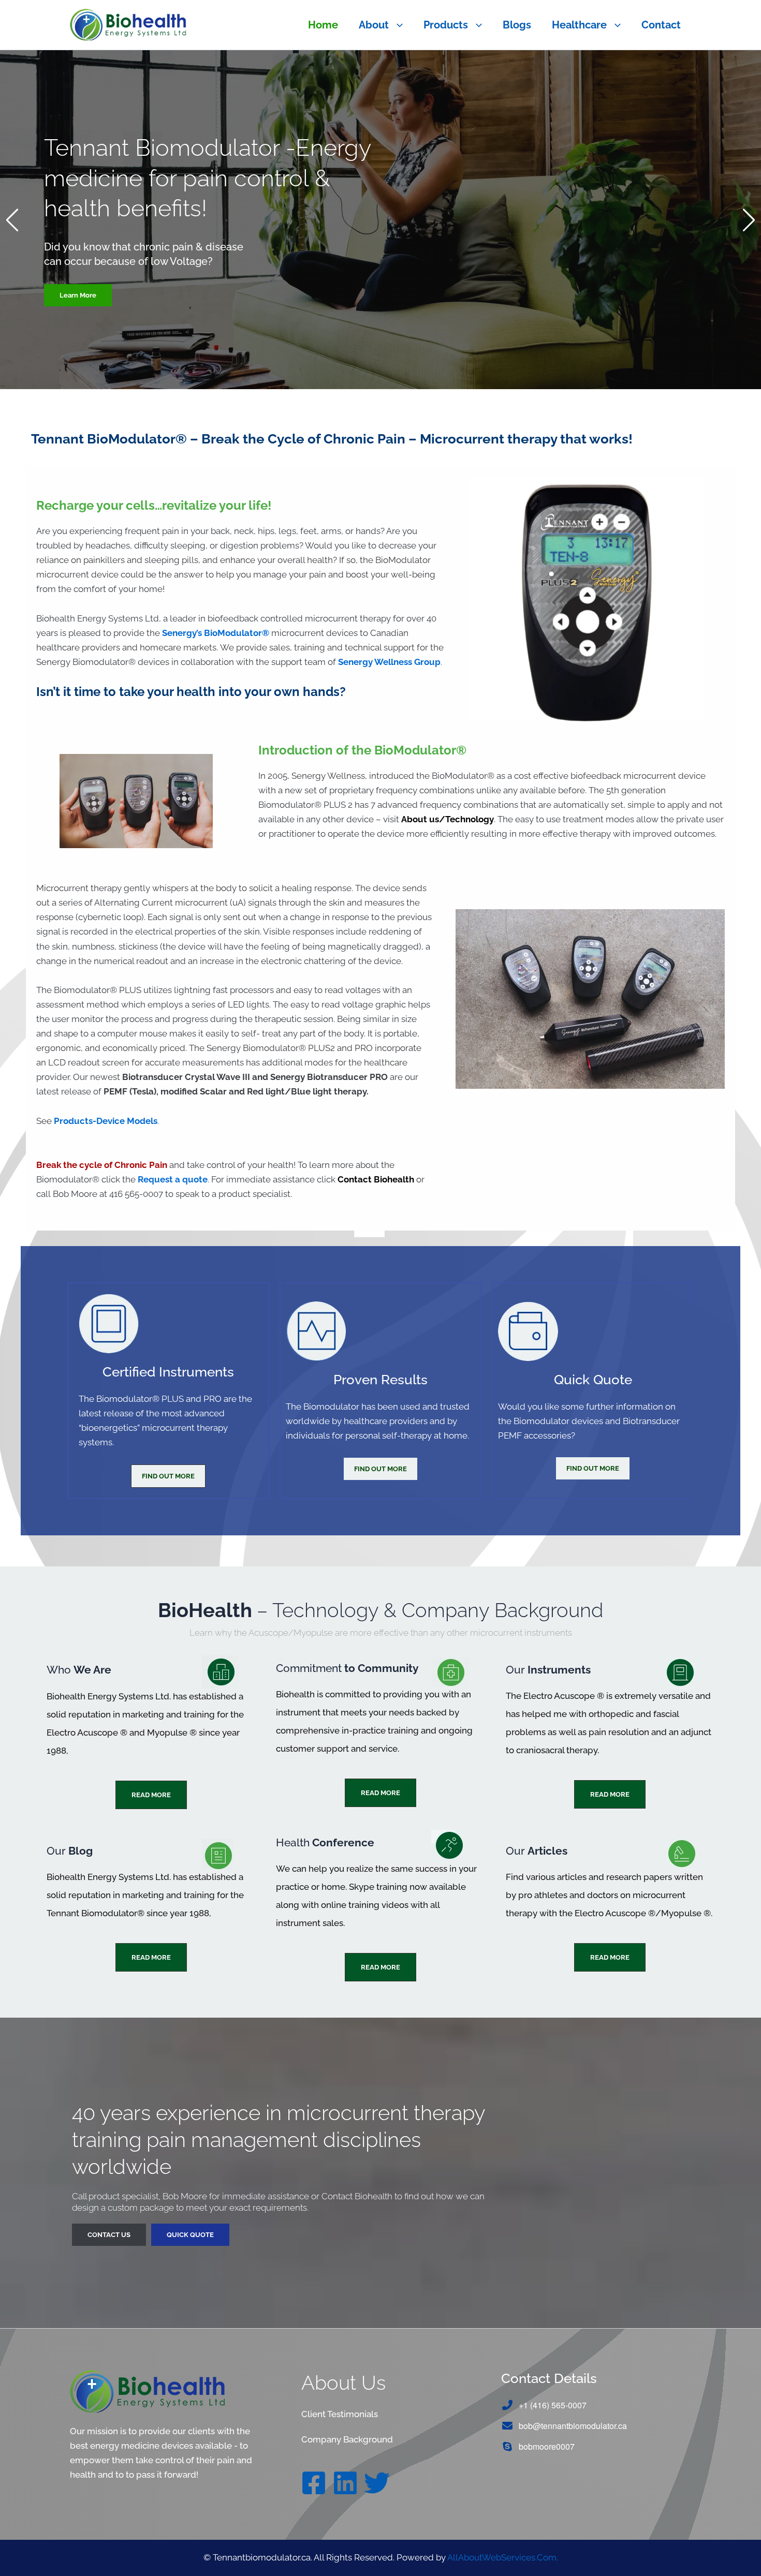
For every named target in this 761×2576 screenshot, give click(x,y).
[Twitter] (377, 2483)
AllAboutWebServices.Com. (503, 2557)
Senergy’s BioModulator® (216, 633)
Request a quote (173, 1179)
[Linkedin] (345, 2483)
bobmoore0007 (547, 2446)
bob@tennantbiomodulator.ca (573, 2426)
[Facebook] (314, 2483)
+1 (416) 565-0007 (553, 2405)
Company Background (347, 2439)
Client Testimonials (340, 2414)
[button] (396, 25)
